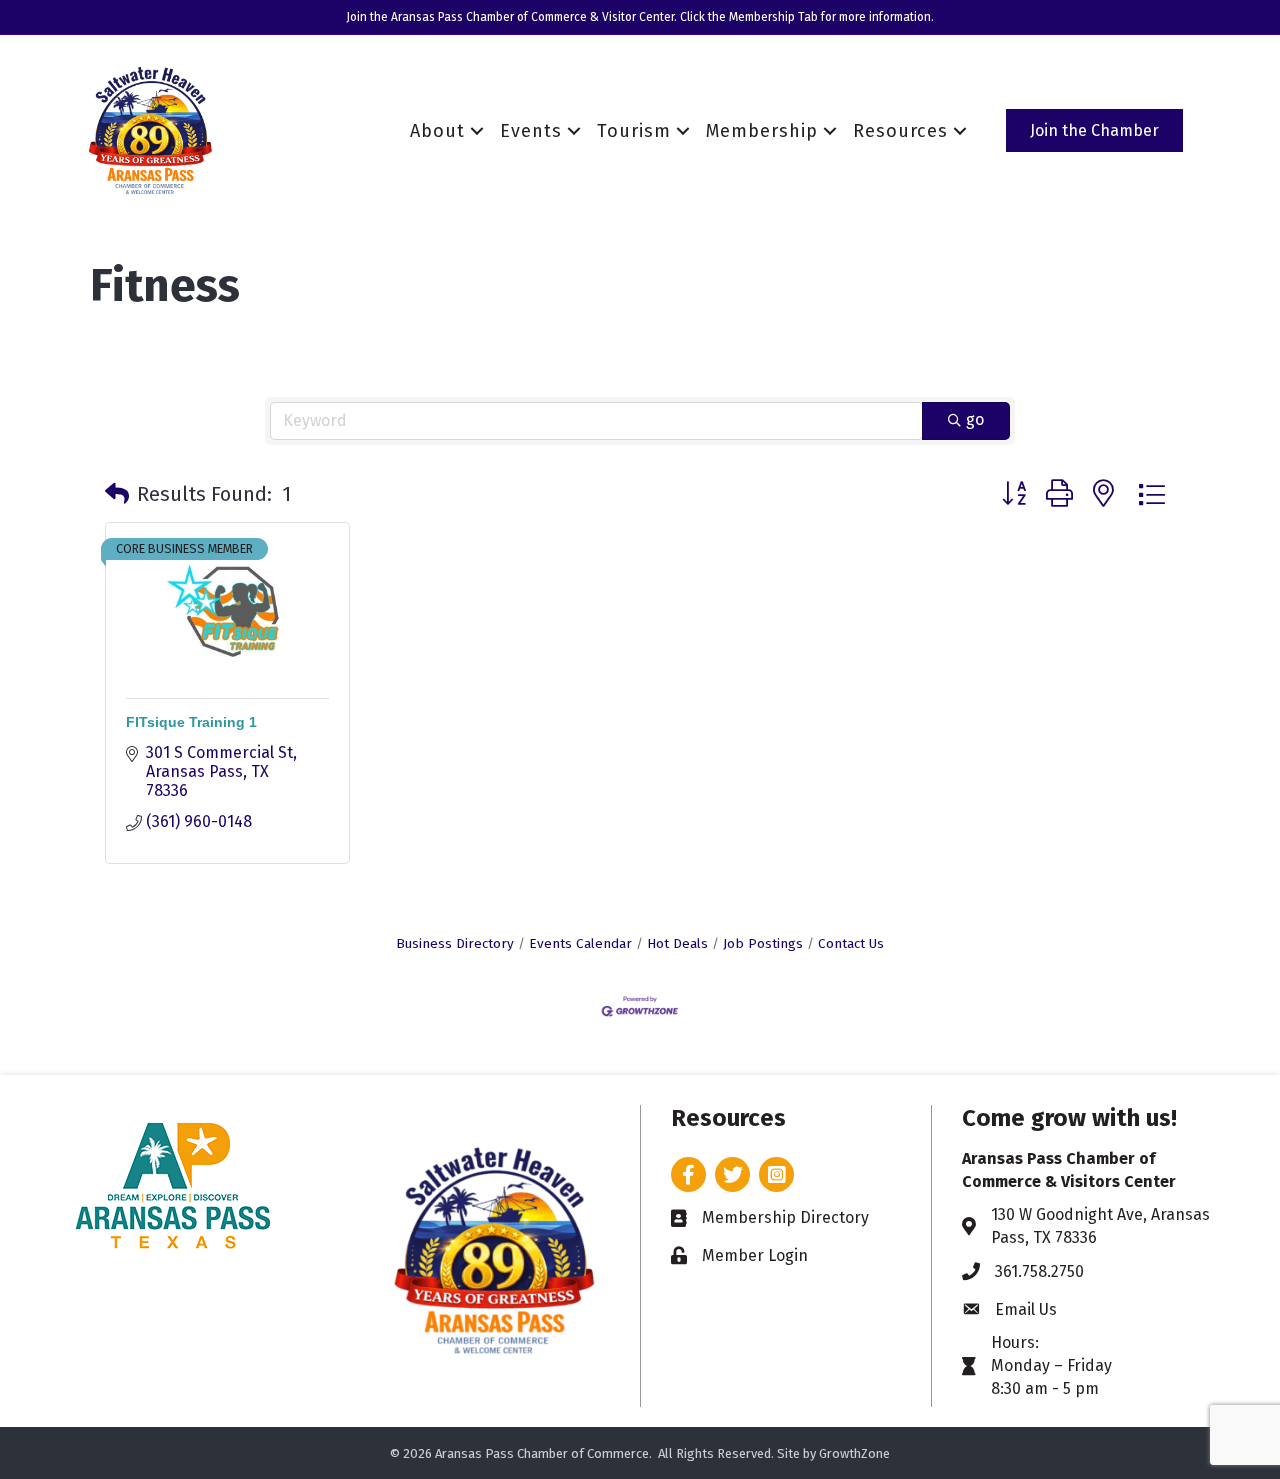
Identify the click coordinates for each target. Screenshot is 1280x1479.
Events (531, 131)
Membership (762, 131)
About (437, 131)
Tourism (634, 131)
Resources (900, 131)
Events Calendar (580, 943)
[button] (117, 494)
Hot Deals (677, 943)
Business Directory (455, 943)
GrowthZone (854, 1453)
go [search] (975, 419)
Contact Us (851, 943)
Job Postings (763, 943)
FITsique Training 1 (191, 722)
